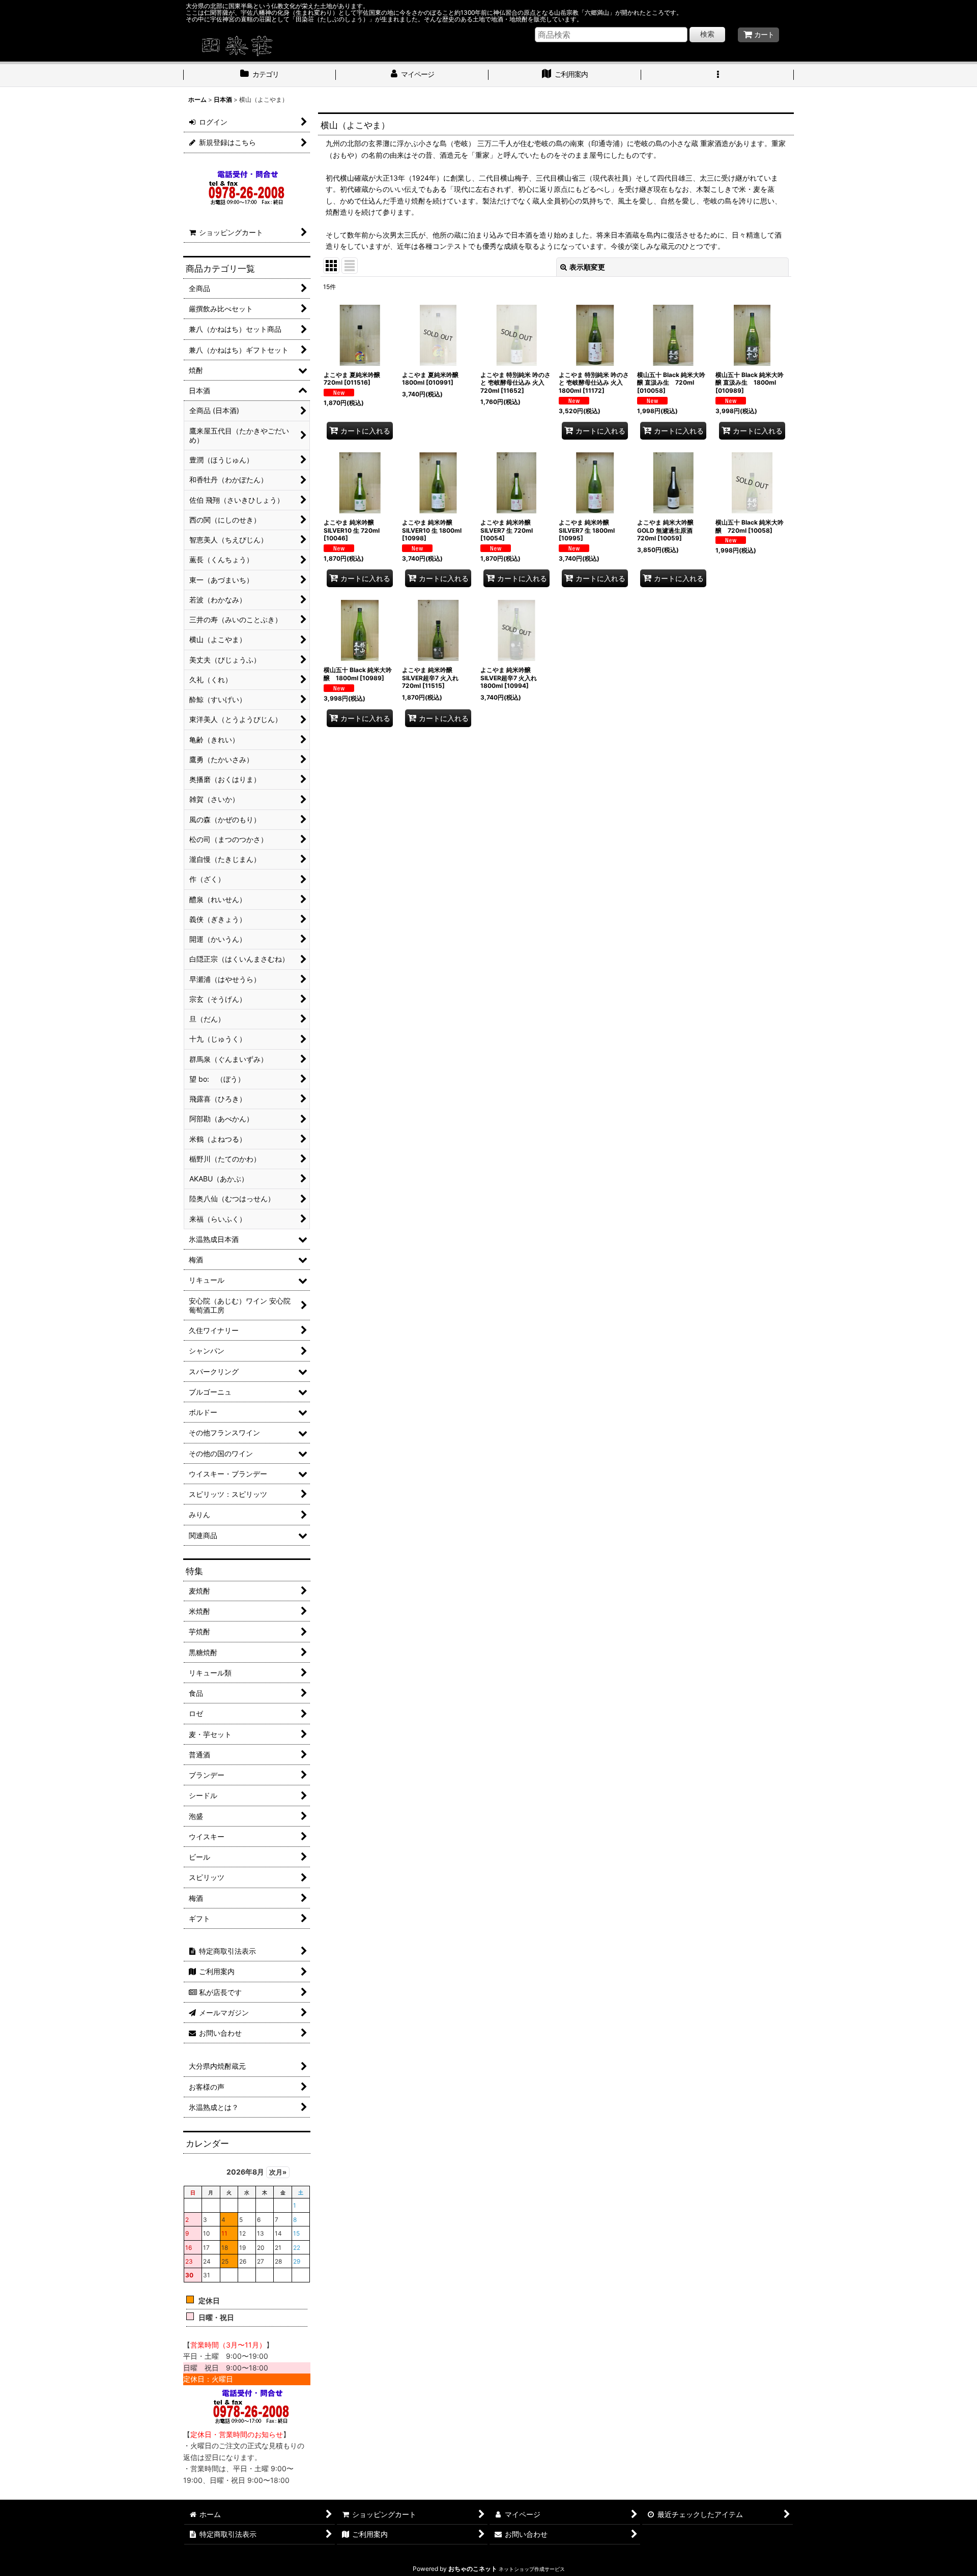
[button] (717, 75)
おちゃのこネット (473, 2569)
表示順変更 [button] (587, 267)
